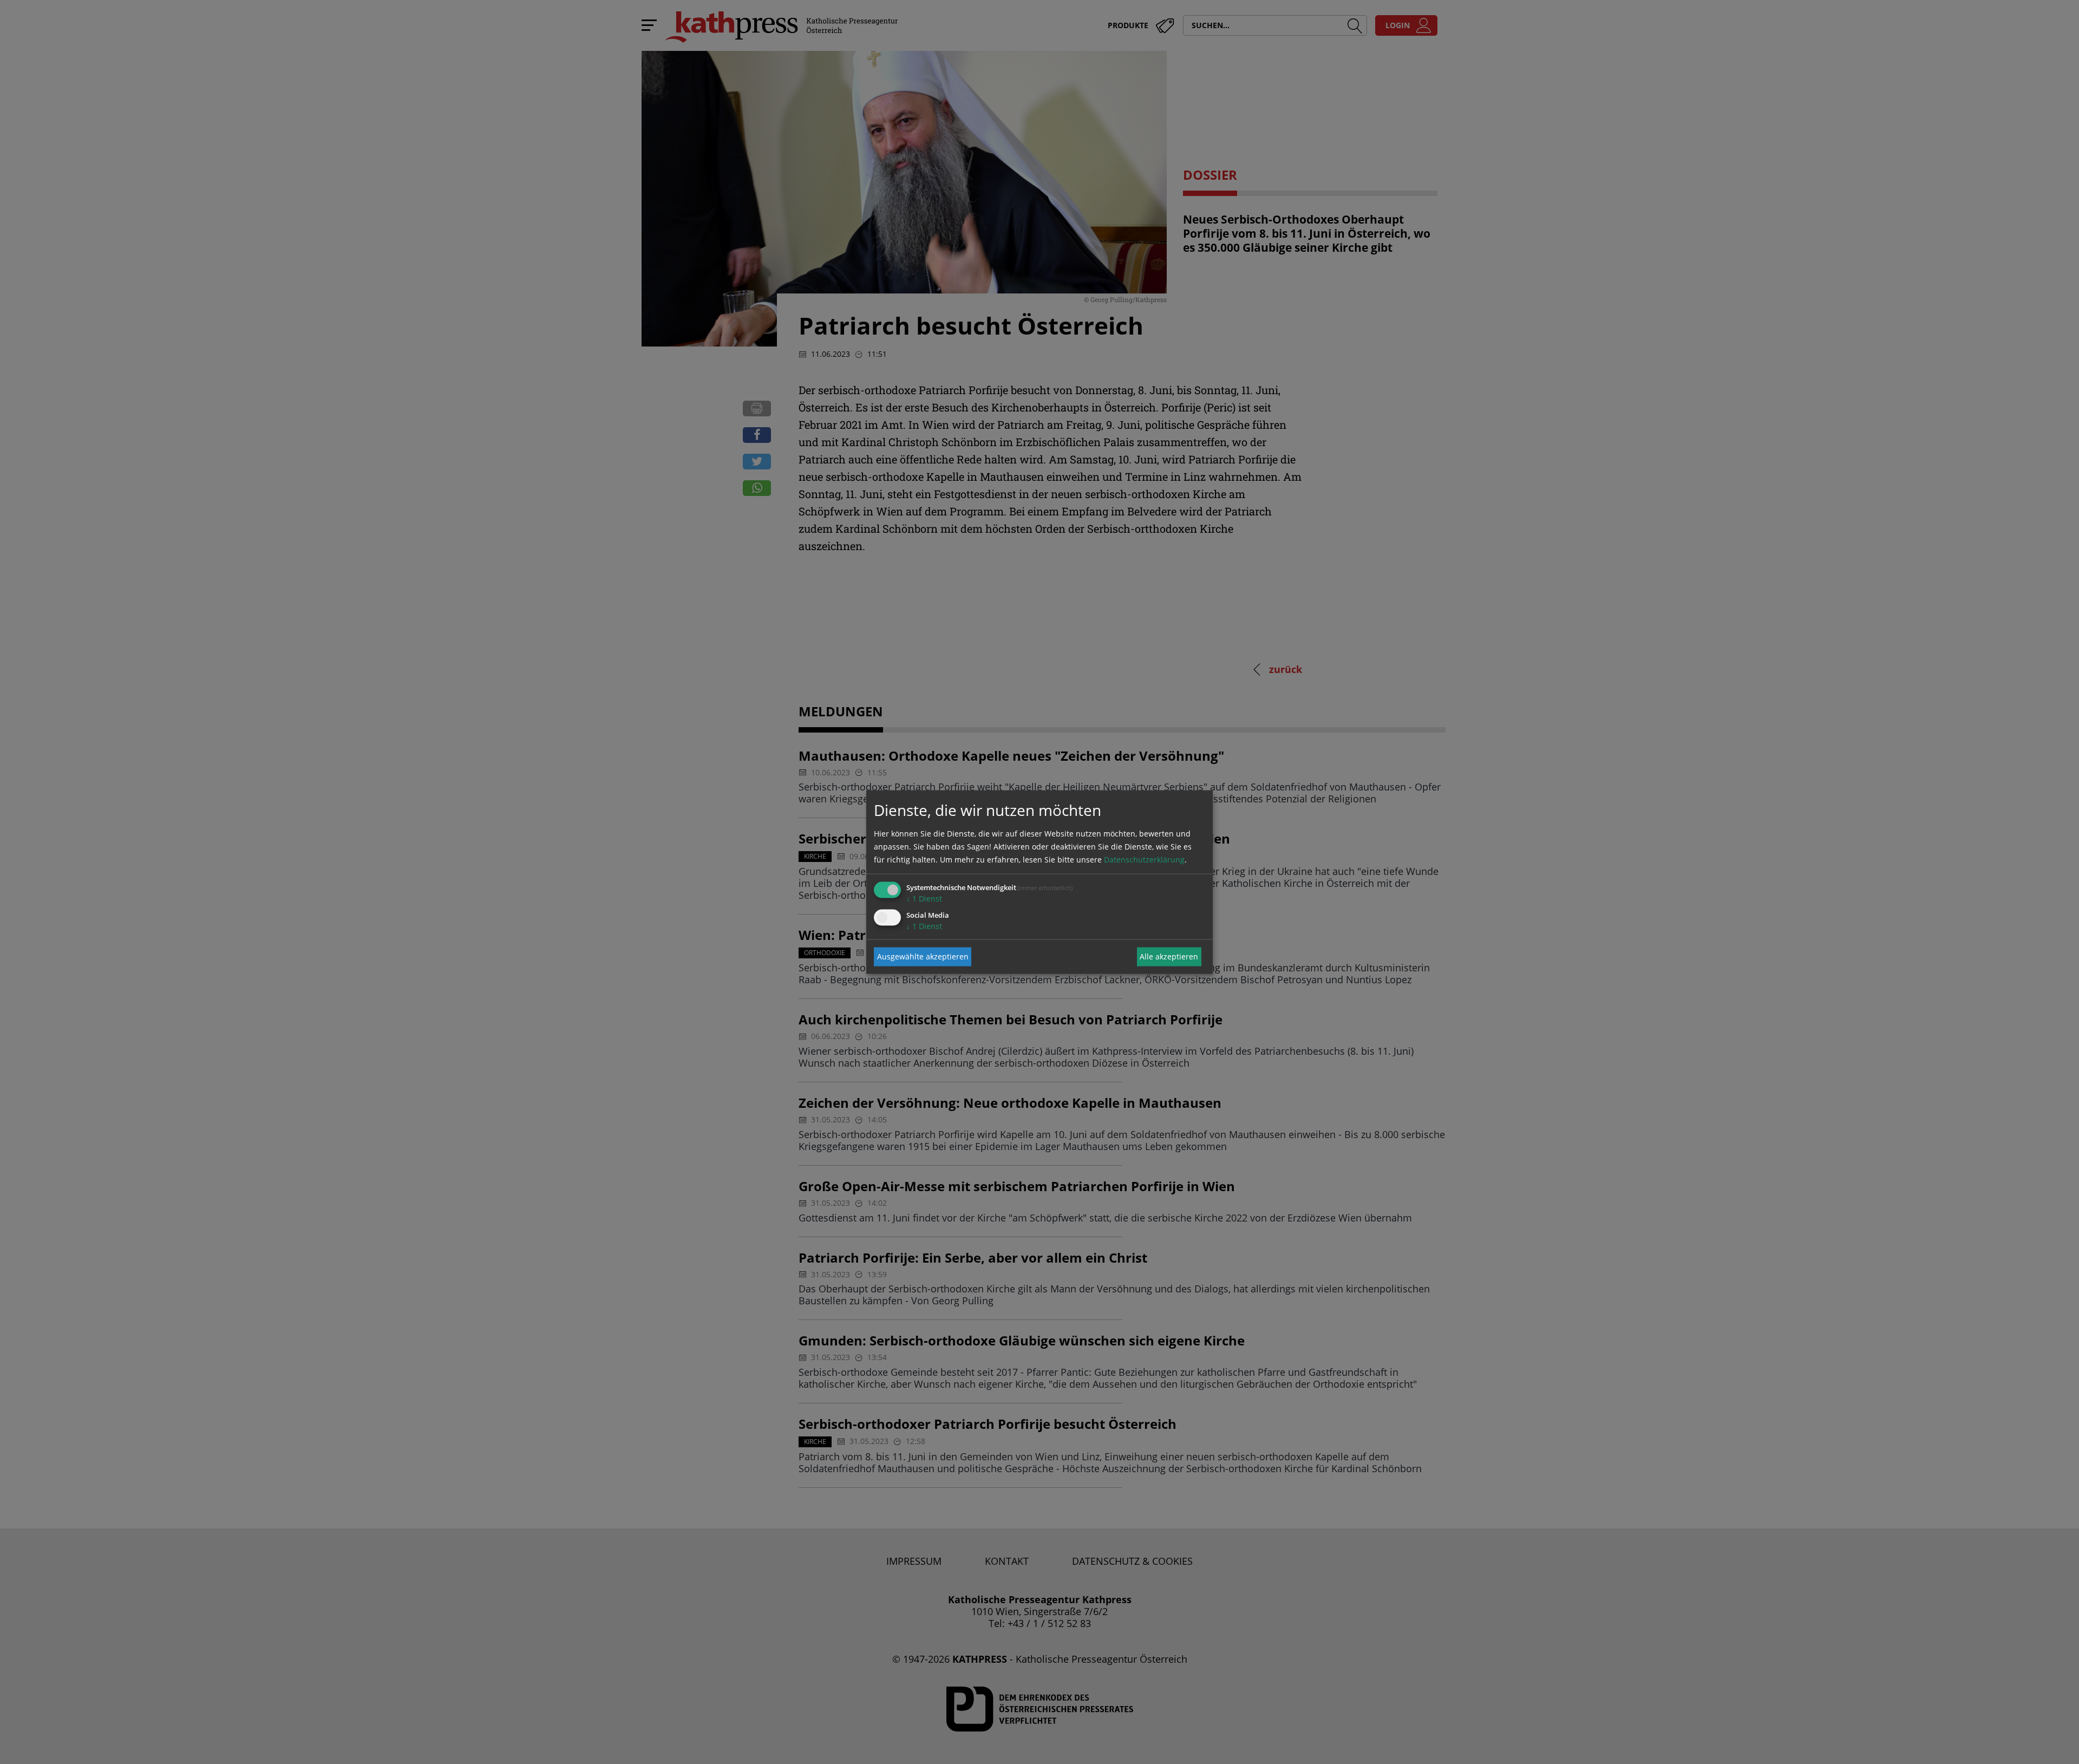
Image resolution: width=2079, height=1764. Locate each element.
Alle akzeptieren (1169, 956)
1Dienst (924, 898)
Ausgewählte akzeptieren (923, 956)
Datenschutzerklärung (1144, 859)
